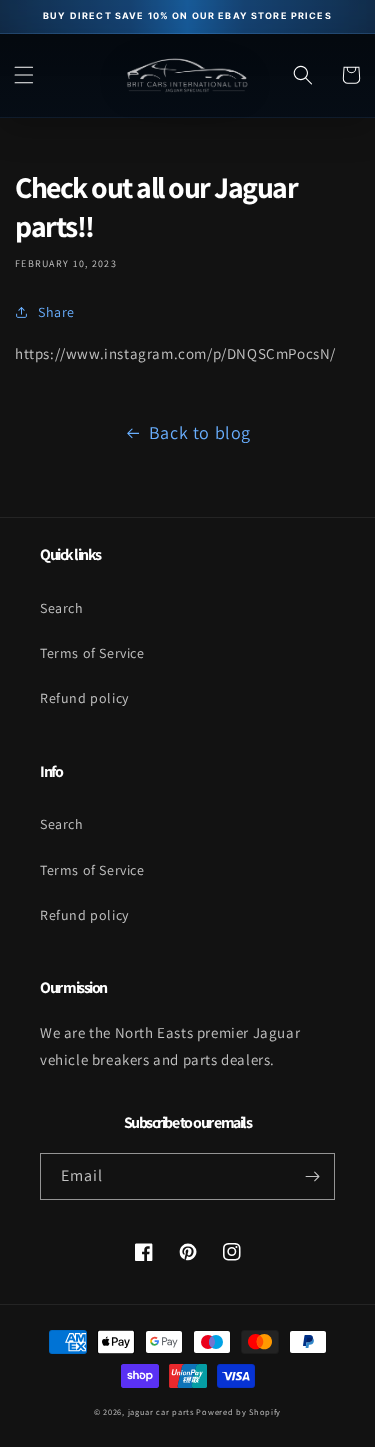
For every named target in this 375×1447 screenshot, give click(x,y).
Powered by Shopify (238, 1411)
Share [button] (56, 312)
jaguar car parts (161, 1411)
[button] (24, 75)
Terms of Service (92, 653)
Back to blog (200, 432)
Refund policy (84, 698)
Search (62, 608)
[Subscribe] (312, 1176)
